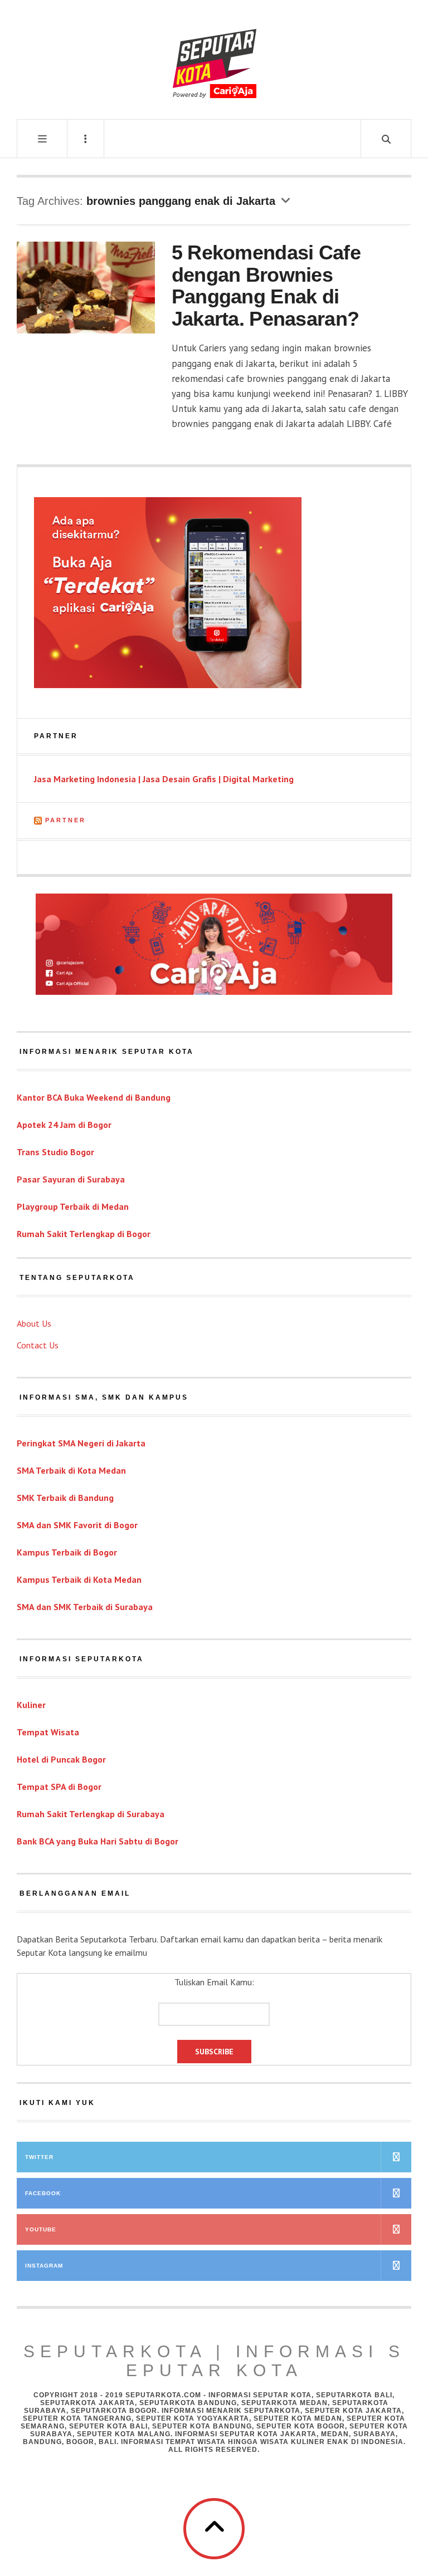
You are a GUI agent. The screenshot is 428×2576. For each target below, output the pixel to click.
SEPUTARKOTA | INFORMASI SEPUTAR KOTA (214, 2361)
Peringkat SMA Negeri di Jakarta (81, 1443)
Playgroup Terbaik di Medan (73, 1206)
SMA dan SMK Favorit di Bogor (77, 1525)
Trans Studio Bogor (55, 1152)
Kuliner (31, 1705)
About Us (34, 1323)
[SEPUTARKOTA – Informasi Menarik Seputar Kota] (214, 58)
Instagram (44, 2266)
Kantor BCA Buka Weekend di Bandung (94, 1097)
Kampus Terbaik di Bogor (67, 1552)
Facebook (43, 2193)
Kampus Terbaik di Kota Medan (79, 1579)
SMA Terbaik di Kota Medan (71, 1470)
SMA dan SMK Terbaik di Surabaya (85, 1607)
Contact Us (38, 1345)
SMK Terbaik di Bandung (65, 1498)
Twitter (39, 2157)
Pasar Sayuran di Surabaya (71, 1179)
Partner (65, 820)
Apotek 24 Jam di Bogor (64, 1125)
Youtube (41, 2229)
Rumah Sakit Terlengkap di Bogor (84, 1234)
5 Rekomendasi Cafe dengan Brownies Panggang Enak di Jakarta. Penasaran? (266, 286)
